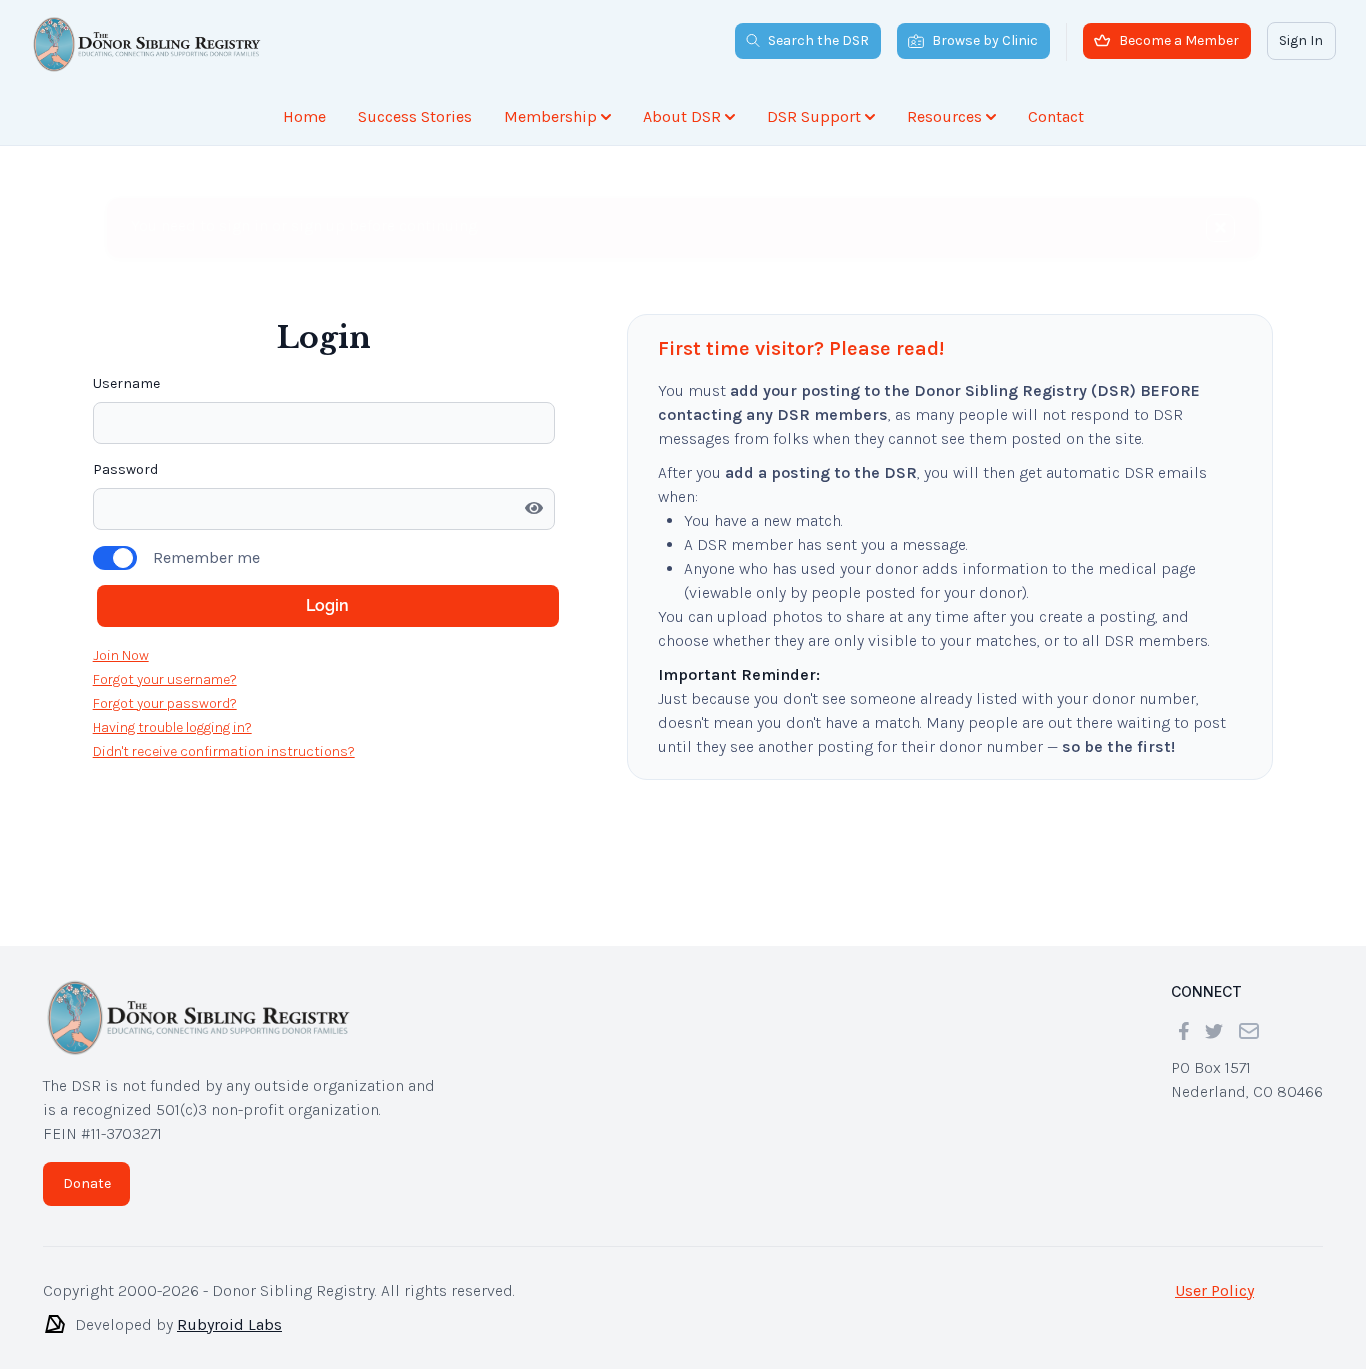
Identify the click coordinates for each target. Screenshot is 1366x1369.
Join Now (121, 655)
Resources (944, 116)
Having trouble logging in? (172, 727)
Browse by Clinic (985, 40)
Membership (550, 116)
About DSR (682, 116)
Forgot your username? (165, 679)
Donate (87, 1183)
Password (125, 469)
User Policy (1214, 1290)
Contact (1056, 116)
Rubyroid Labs (229, 1324)
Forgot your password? (165, 703)
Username (126, 383)
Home (304, 116)
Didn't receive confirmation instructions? (224, 751)
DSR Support (814, 116)
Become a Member (1179, 40)
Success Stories (415, 116)
